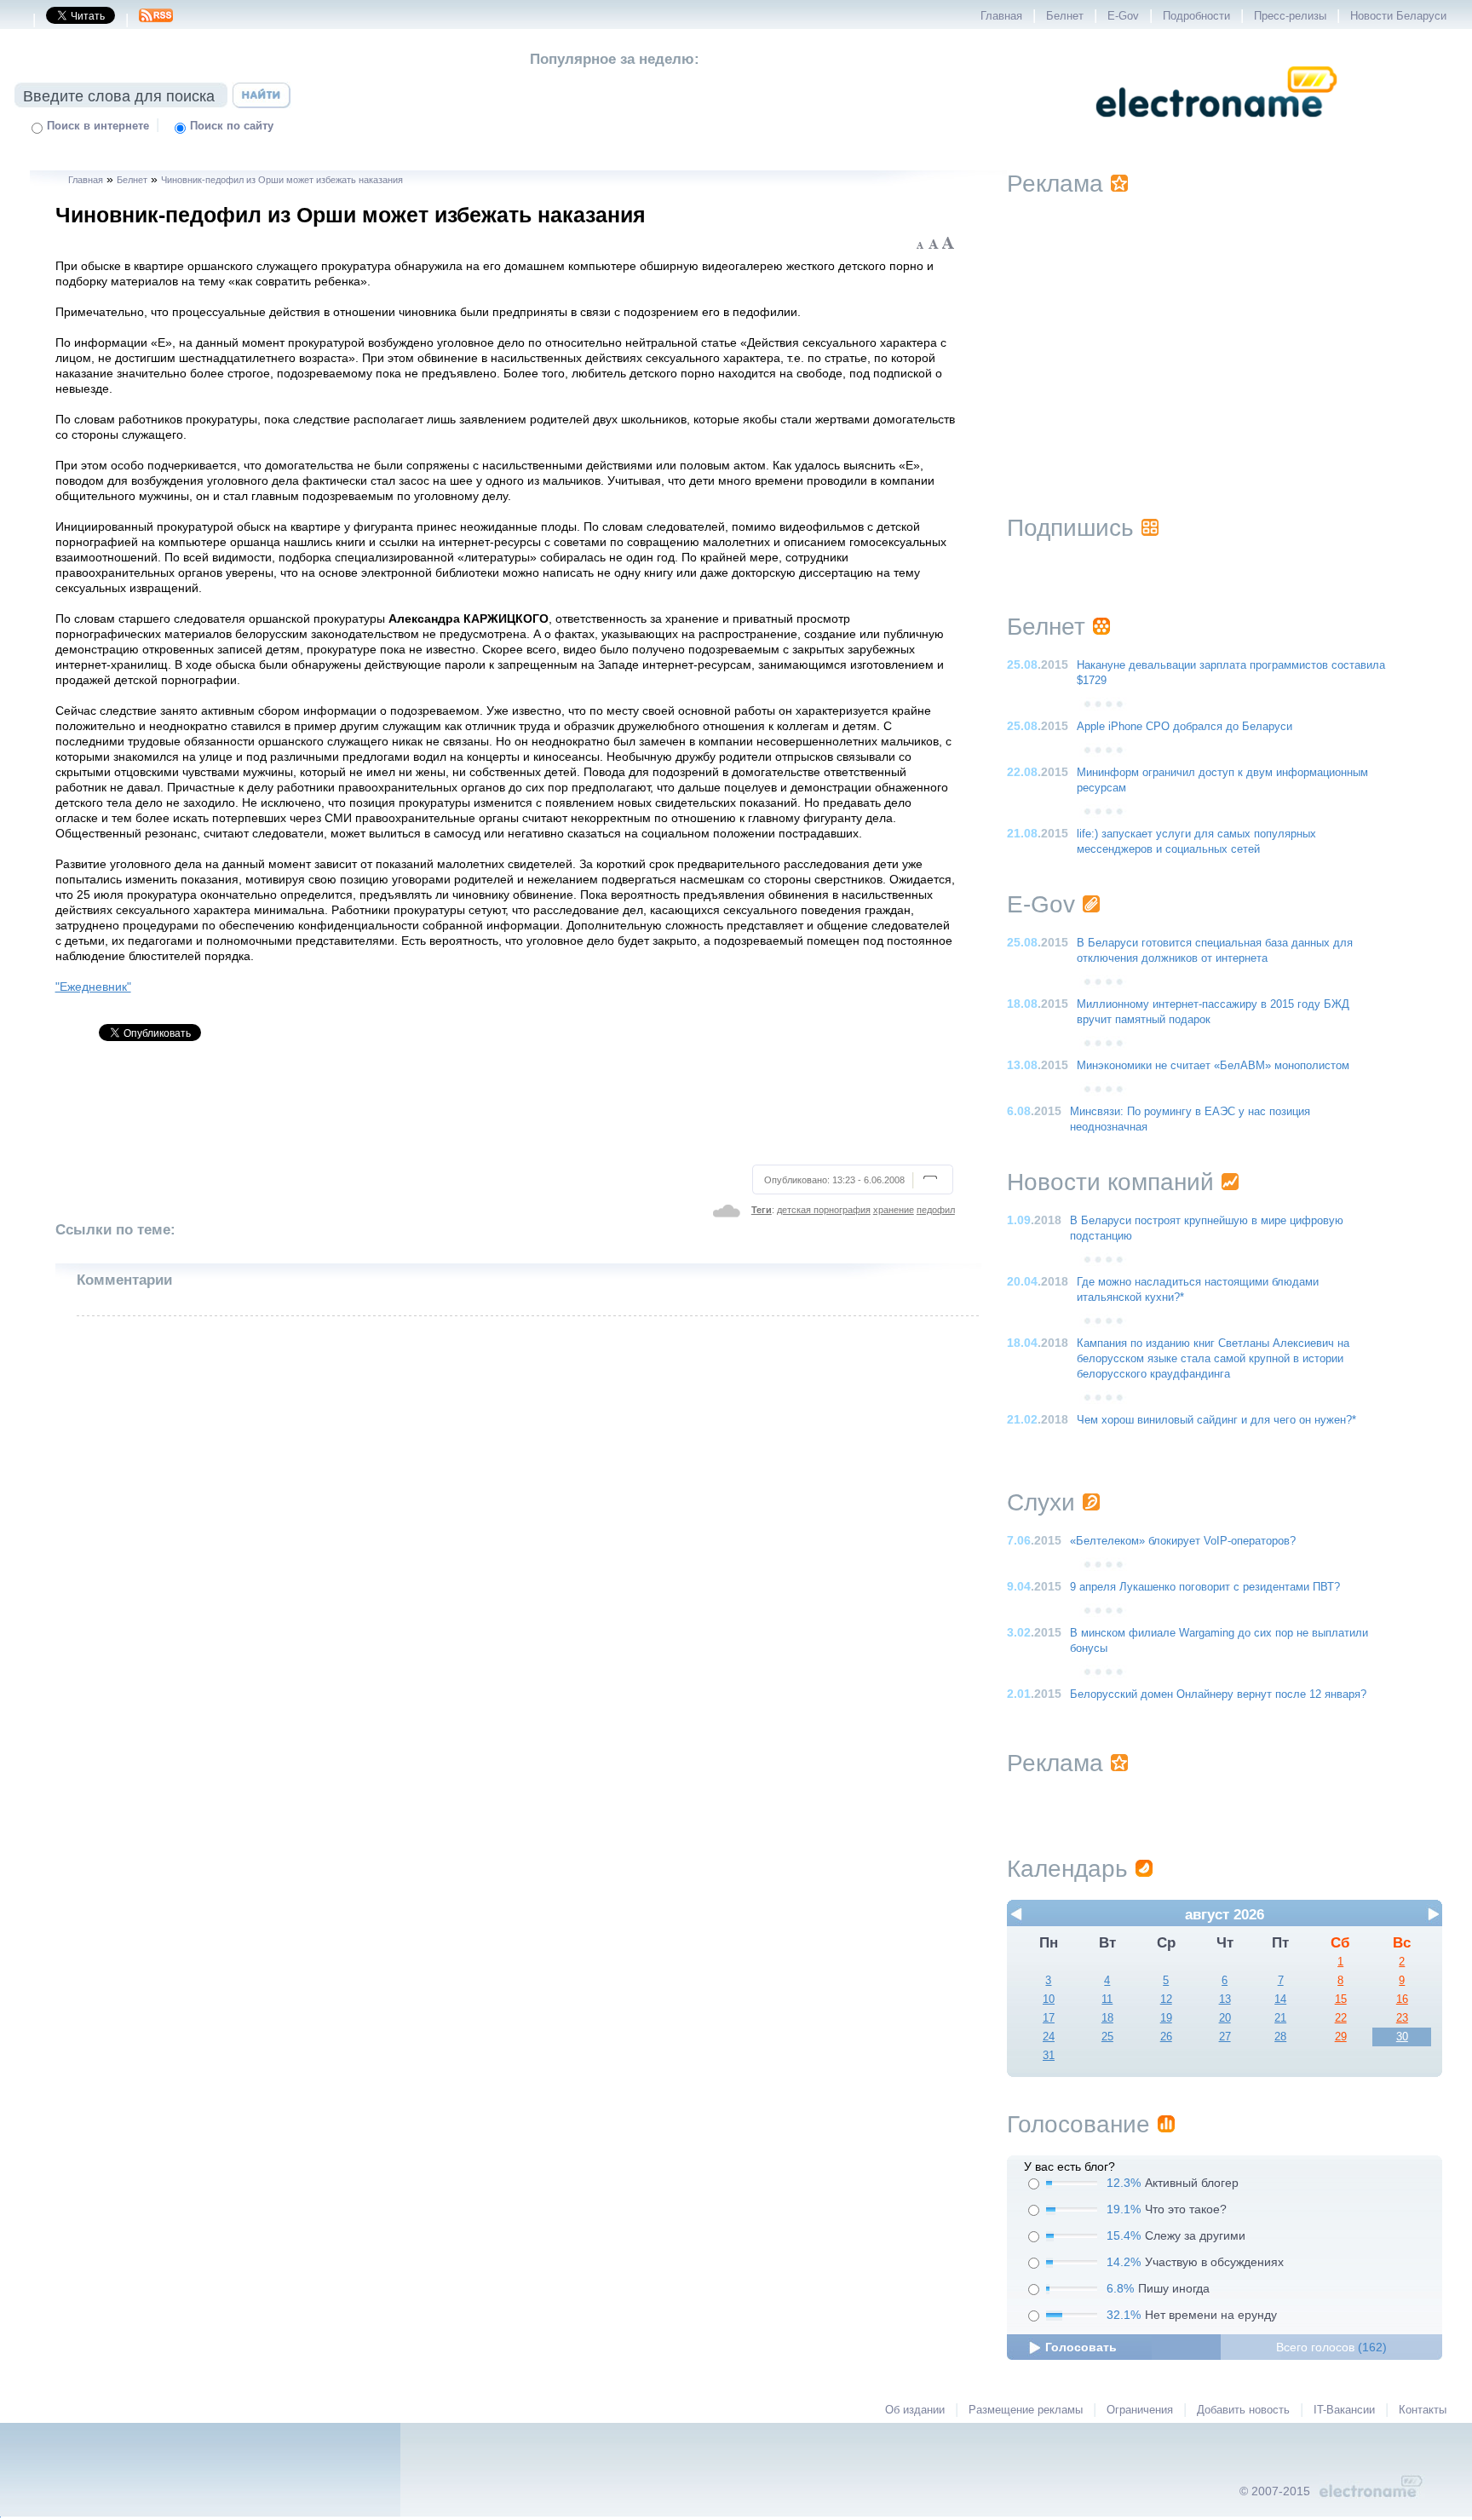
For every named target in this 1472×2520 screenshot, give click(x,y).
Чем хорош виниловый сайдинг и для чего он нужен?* (1216, 1420)
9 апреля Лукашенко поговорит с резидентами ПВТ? (1205, 1587)
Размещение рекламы (1026, 2410)
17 (1049, 2018)
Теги (762, 1210)
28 (1280, 2037)
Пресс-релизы (1290, 16)
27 (1225, 2037)
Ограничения (1140, 2410)
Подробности (1196, 16)
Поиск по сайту (232, 126)
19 (1166, 2018)
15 (1341, 1999)
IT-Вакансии (1344, 2410)
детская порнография (824, 1210)
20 (1225, 2018)
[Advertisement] (506, 1110)
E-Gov (1123, 16)
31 (1049, 2056)
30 (1402, 2037)
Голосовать (1081, 2347)
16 (1402, 1999)
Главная (1001, 16)
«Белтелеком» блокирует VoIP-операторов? (1183, 1541)
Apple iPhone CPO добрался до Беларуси (1184, 727)
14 (1280, 1999)
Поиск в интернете (98, 126)
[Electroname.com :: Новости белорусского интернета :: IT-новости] (1216, 129)
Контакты (1423, 2410)
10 (1049, 1999)
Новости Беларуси (1398, 16)
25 (1107, 2037)
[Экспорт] (156, 20)
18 (1107, 2018)
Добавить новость (1243, 2410)
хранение (894, 1210)
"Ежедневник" (93, 987)
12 (1166, 1999)
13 (1225, 1999)
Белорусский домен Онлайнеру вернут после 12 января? (1218, 1694)
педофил (936, 1210)
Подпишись (1070, 528)
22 (1341, 2018)
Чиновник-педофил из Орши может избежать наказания (282, 180)
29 (1341, 2037)
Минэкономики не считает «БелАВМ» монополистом (1213, 1066)
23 (1402, 2018)
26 (1166, 2037)
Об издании (915, 2410)
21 (1280, 2018)
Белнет (1065, 16)
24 (1049, 2037)
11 (1107, 1999)
